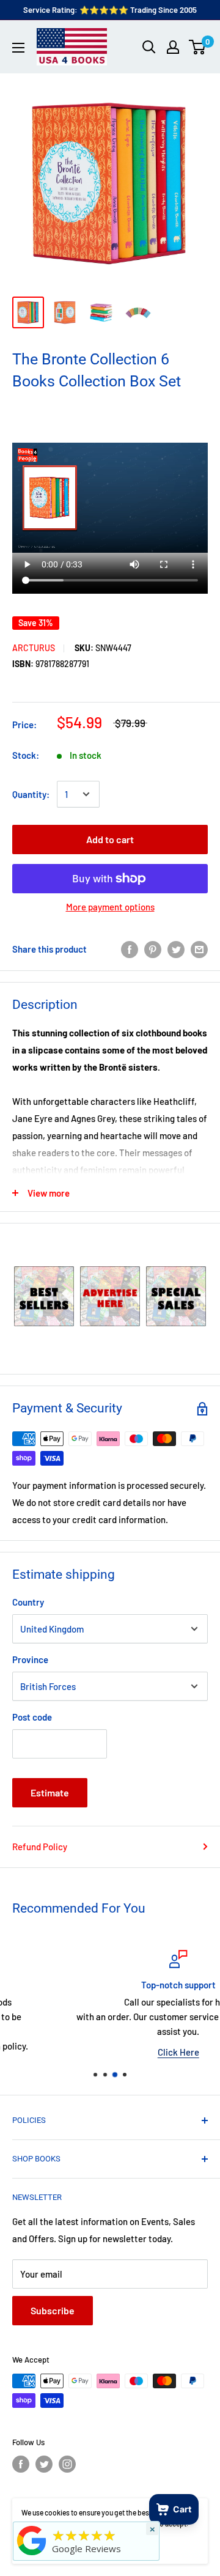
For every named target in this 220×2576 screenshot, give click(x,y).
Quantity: (31, 794)
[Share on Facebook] (130, 949)
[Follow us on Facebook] (21, 2464)
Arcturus (34, 648)
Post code (32, 1717)
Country (28, 1602)
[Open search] (149, 47)
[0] (198, 47)
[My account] (173, 47)
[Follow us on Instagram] (67, 2464)
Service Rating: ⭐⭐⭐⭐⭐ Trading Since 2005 (110, 10)
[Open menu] (18, 48)
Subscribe (53, 2310)
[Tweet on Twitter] (176, 949)
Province (30, 1659)
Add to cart (110, 839)
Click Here (111, 2052)
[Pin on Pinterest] (153, 949)
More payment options (110, 907)
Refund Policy (40, 1847)
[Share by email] (199, 949)
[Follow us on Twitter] (44, 2464)
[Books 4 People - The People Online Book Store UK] (32, 2555)
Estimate (50, 1792)
